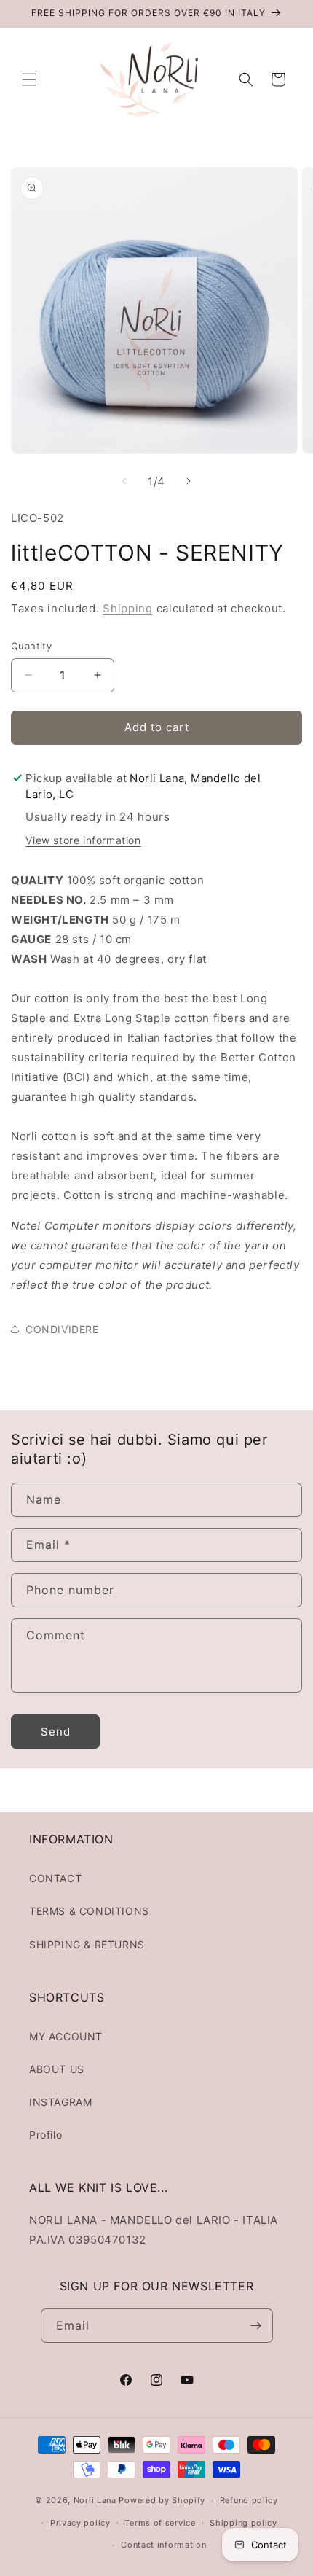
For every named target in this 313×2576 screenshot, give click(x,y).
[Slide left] (124, 481)
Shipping (128, 608)
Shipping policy (243, 2523)
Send (56, 1732)
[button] (29, 79)
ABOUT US (57, 2069)
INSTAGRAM (60, 2102)
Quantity (31, 646)
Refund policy (249, 2500)
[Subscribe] (256, 2326)
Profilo (45, 2135)
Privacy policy (80, 2523)
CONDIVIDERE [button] (62, 1329)
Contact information (163, 2545)
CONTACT (55, 1878)
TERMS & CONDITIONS (89, 1911)
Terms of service (160, 2523)
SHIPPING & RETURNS (87, 1944)
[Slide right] (189, 481)
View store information (83, 840)
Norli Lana (95, 2500)
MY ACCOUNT (66, 2036)
